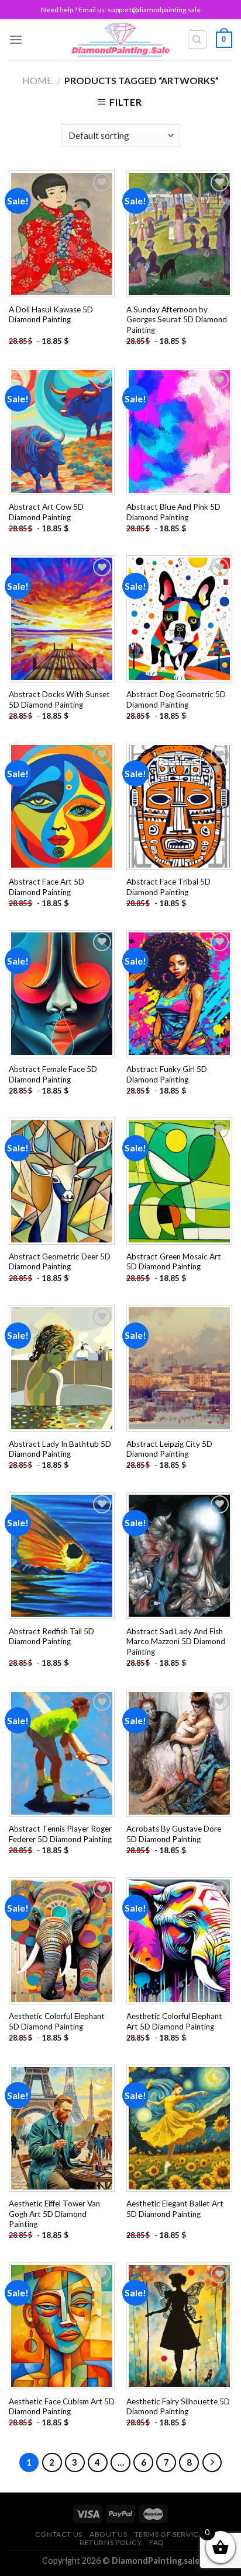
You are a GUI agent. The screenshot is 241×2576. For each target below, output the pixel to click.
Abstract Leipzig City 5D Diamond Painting (169, 1449)
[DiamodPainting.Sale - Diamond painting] (121, 40)
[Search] (197, 40)
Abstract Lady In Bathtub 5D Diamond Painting (60, 1449)
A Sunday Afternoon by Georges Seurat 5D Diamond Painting (177, 320)
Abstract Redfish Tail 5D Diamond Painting (51, 1637)
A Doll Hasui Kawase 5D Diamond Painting (51, 315)
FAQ (157, 2542)
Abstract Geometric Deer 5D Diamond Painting (60, 1262)
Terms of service (169, 2534)
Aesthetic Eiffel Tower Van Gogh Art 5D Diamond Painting (54, 2214)
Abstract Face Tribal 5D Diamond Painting (168, 887)
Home (37, 80)
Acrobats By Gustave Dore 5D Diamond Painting (174, 1834)
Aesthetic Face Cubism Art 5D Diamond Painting (62, 2407)
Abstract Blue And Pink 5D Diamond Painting (173, 512)
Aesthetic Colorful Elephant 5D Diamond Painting (57, 2021)
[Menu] (16, 39)
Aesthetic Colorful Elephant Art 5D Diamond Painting (174, 2021)
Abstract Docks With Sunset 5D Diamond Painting (59, 699)
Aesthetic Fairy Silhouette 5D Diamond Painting (178, 2407)
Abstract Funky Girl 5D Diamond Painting (167, 1074)
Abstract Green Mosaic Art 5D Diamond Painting (174, 1262)
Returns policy (111, 2542)
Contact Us (59, 2534)
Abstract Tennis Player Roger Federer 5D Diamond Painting (60, 1834)
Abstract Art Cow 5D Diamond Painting (46, 512)
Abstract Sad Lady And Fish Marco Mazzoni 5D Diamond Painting (176, 1642)
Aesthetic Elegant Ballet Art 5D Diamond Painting (175, 2209)
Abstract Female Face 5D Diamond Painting (53, 1074)
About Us (108, 2534)
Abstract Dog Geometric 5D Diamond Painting (176, 699)
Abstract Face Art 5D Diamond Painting (47, 887)
